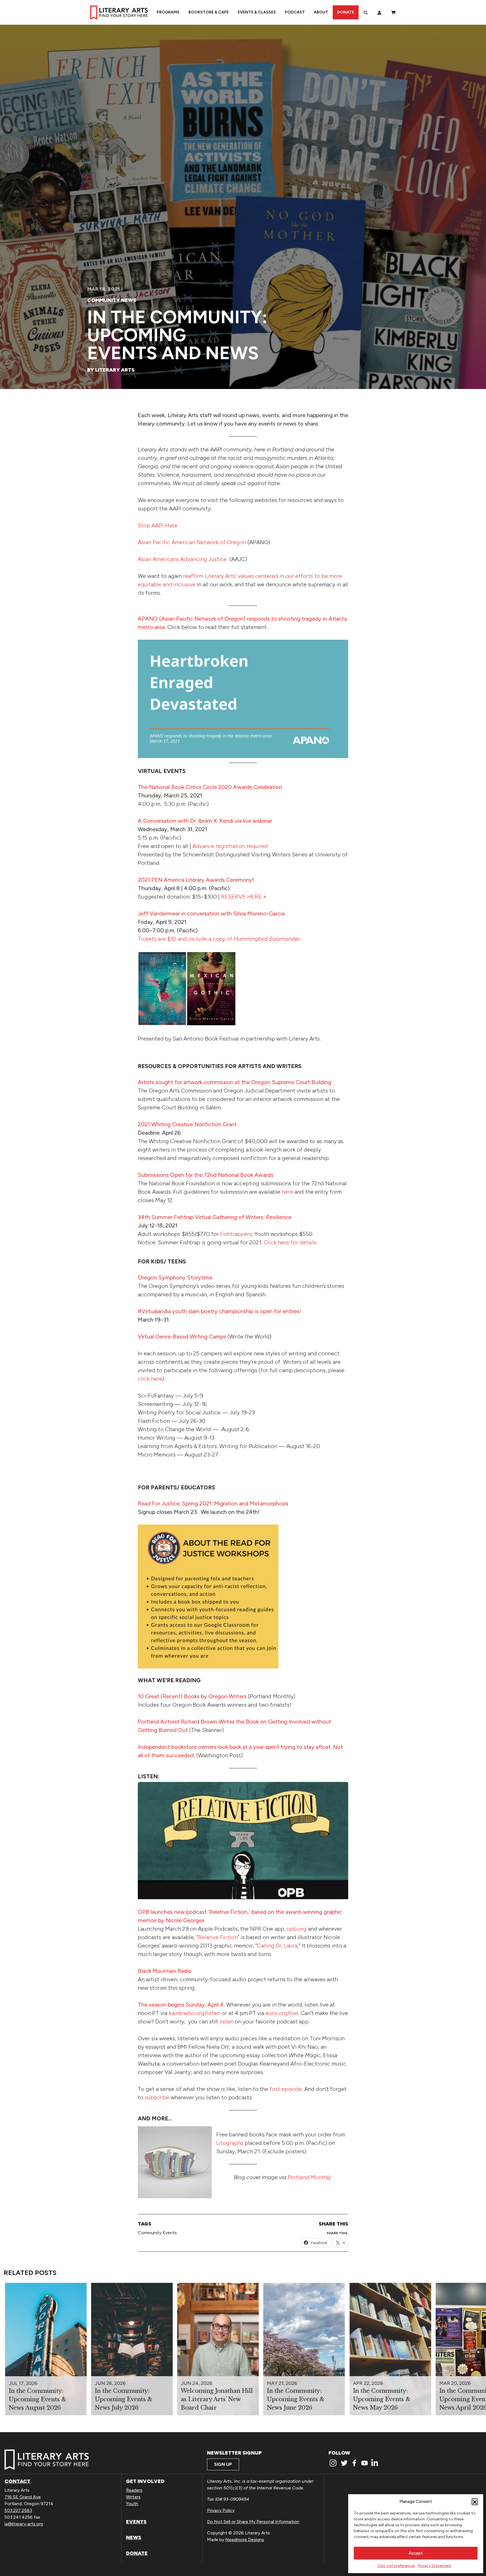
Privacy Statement (435, 2566)
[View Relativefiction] (243, 1841)
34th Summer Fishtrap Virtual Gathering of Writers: (215, 1217)
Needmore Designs (245, 2540)
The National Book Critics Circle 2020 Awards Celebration (210, 787)
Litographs (230, 2143)
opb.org (297, 1929)
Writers (133, 2497)
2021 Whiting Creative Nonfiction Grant (187, 1124)
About (321, 12)
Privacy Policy (221, 2510)
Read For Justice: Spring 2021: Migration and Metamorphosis (213, 1503)
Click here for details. (291, 1242)
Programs (168, 12)
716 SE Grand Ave (23, 2497)
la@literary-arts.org (24, 2524)
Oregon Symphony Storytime (175, 1277)
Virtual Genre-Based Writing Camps (182, 1336)
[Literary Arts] (119, 12)
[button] (475, 2502)
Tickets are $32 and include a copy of (219, 939)
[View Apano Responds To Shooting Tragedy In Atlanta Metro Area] (243, 699)
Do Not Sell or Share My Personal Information (253, 2522)
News (134, 2537)
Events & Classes (257, 12)
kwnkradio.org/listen (194, 2013)
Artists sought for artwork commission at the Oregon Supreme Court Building (235, 1082)
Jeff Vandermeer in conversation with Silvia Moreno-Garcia (211, 913)
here (288, 1192)
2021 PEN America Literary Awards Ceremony (195, 880)
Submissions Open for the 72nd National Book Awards (206, 1175)
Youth (132, 2504)
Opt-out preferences (396, 2566)
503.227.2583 (18, 2510)
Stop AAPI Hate (158, 525)
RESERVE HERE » (244, 897)
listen (227, 2021)
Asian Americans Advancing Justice (182, 559)
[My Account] (379, 12)
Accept (416, 2553)
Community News (112, 300)
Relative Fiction (218, 1937)
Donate (346, 12)
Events (136, 2522)
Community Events (157, 2233)
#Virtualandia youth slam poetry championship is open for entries (219, 1311)
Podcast (295, 12)
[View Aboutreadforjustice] (208, 1596)
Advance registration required (230, 846)
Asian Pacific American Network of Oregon (192, 542)
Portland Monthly (309, 2177)
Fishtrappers (236, 1234)
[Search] (366, 12)
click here (150, 1379)
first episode (286, 2089)
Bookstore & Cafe (209, 12)
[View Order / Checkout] (393, 12)
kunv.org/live (282, 2013)
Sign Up (223, 2464)
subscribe (157, 2097)
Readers (134, 2490)
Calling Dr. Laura (277, 1946)
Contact (17, 2481)
